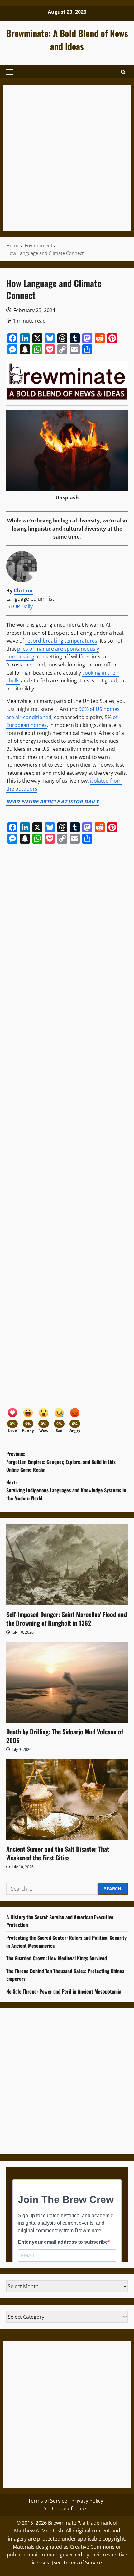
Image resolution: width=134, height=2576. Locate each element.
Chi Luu (23, 591)
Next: (66, 1490)
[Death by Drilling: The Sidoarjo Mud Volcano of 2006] (67, 1682)
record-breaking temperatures (61, 641)
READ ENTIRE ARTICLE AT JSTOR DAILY (53, 802)
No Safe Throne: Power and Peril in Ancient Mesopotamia (64, 1991)
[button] (10, 72)
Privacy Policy (87, 2501)
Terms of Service (48, 2501)
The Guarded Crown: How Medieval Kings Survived (57, 1958)
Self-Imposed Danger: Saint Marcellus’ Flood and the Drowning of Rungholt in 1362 (67, 1619)
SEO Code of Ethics (66, 2508)
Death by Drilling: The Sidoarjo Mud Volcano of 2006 (65, 1736)
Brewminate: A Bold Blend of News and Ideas (67, 40)
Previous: (61, 1462)
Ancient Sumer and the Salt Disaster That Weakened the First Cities (58, 1853)
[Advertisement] (67, 158)
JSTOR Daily (19, 606)
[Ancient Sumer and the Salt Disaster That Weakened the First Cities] (67, 1799)
